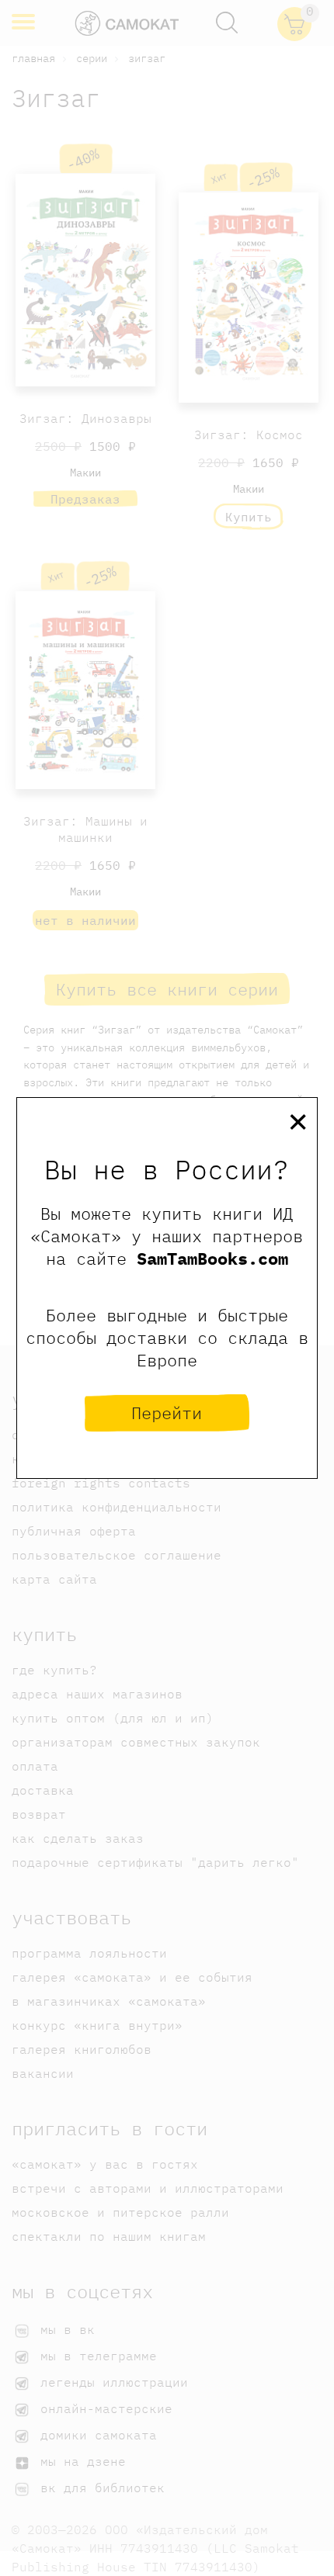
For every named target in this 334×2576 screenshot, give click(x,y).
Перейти (167, 1413)
